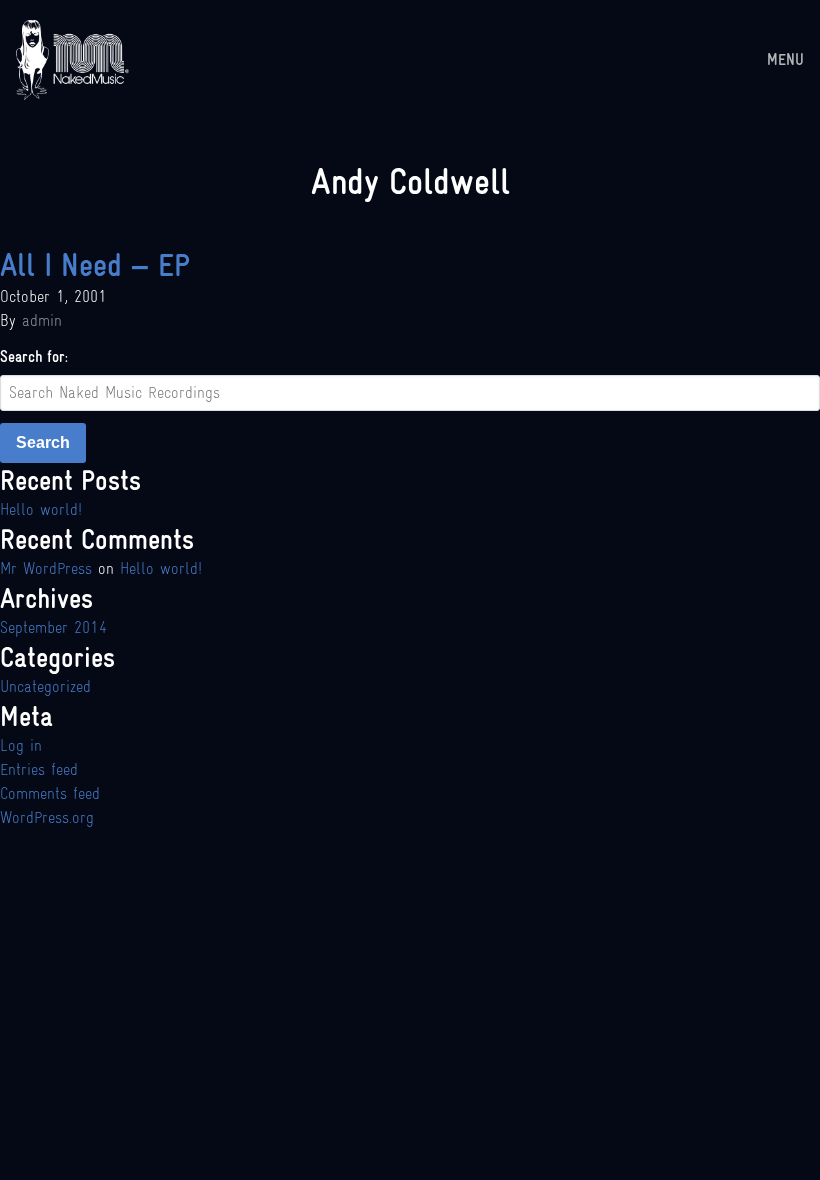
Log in (21, 745)
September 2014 (53, 627)
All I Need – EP (95, 265)
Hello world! (41, 509)
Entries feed (39, 769)
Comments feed (50, 793)
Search (43, 442)
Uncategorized (45, 686)
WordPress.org (47, 817)
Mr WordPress (46, 568)
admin (42, 320)
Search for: (34, 356)
